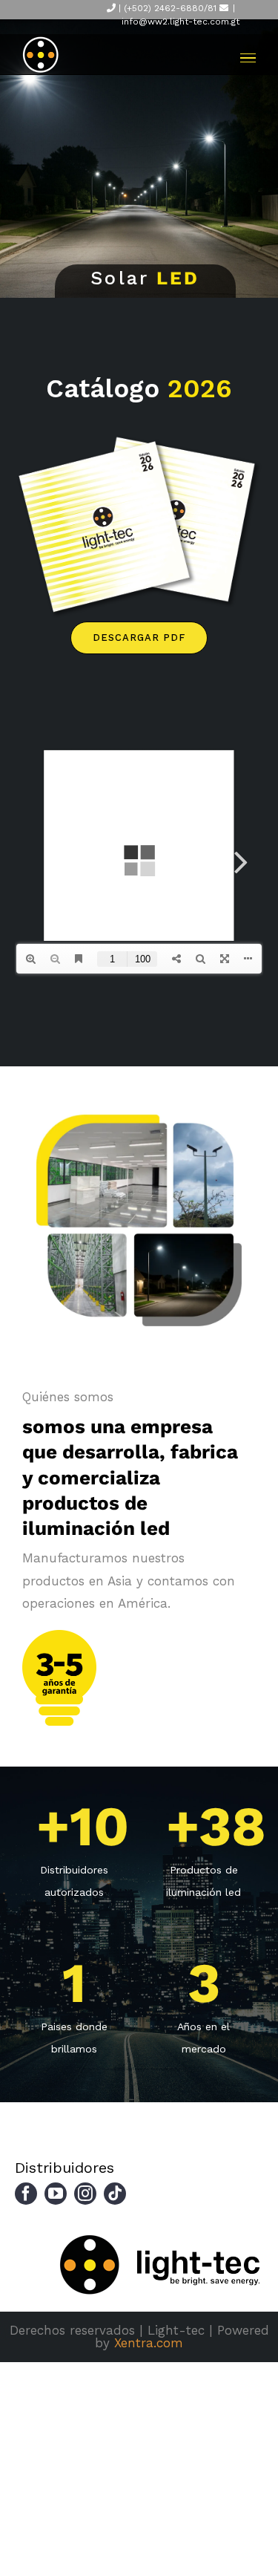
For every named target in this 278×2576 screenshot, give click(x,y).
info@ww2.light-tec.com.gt (181, 22)
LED (178, 278)
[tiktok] (115, 2194)
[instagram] (85, 2194)
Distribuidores (64, 2168)
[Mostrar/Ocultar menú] (248, 58)
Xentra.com (149, 2343)
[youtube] (56, 2194)
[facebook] (26, 2194)
